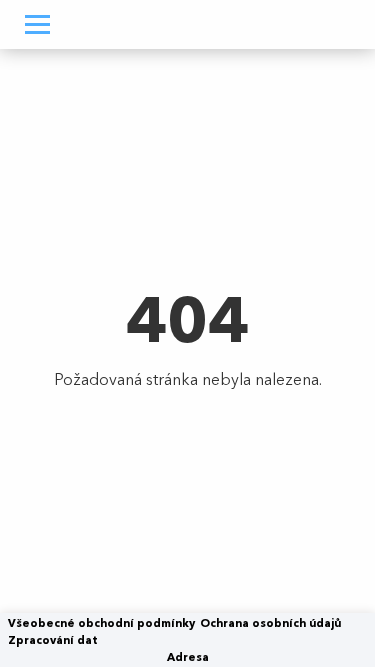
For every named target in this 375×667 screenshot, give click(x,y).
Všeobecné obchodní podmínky (101, 623)
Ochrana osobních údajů (270, 623)
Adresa (188, 657)
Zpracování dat (53, 640)
